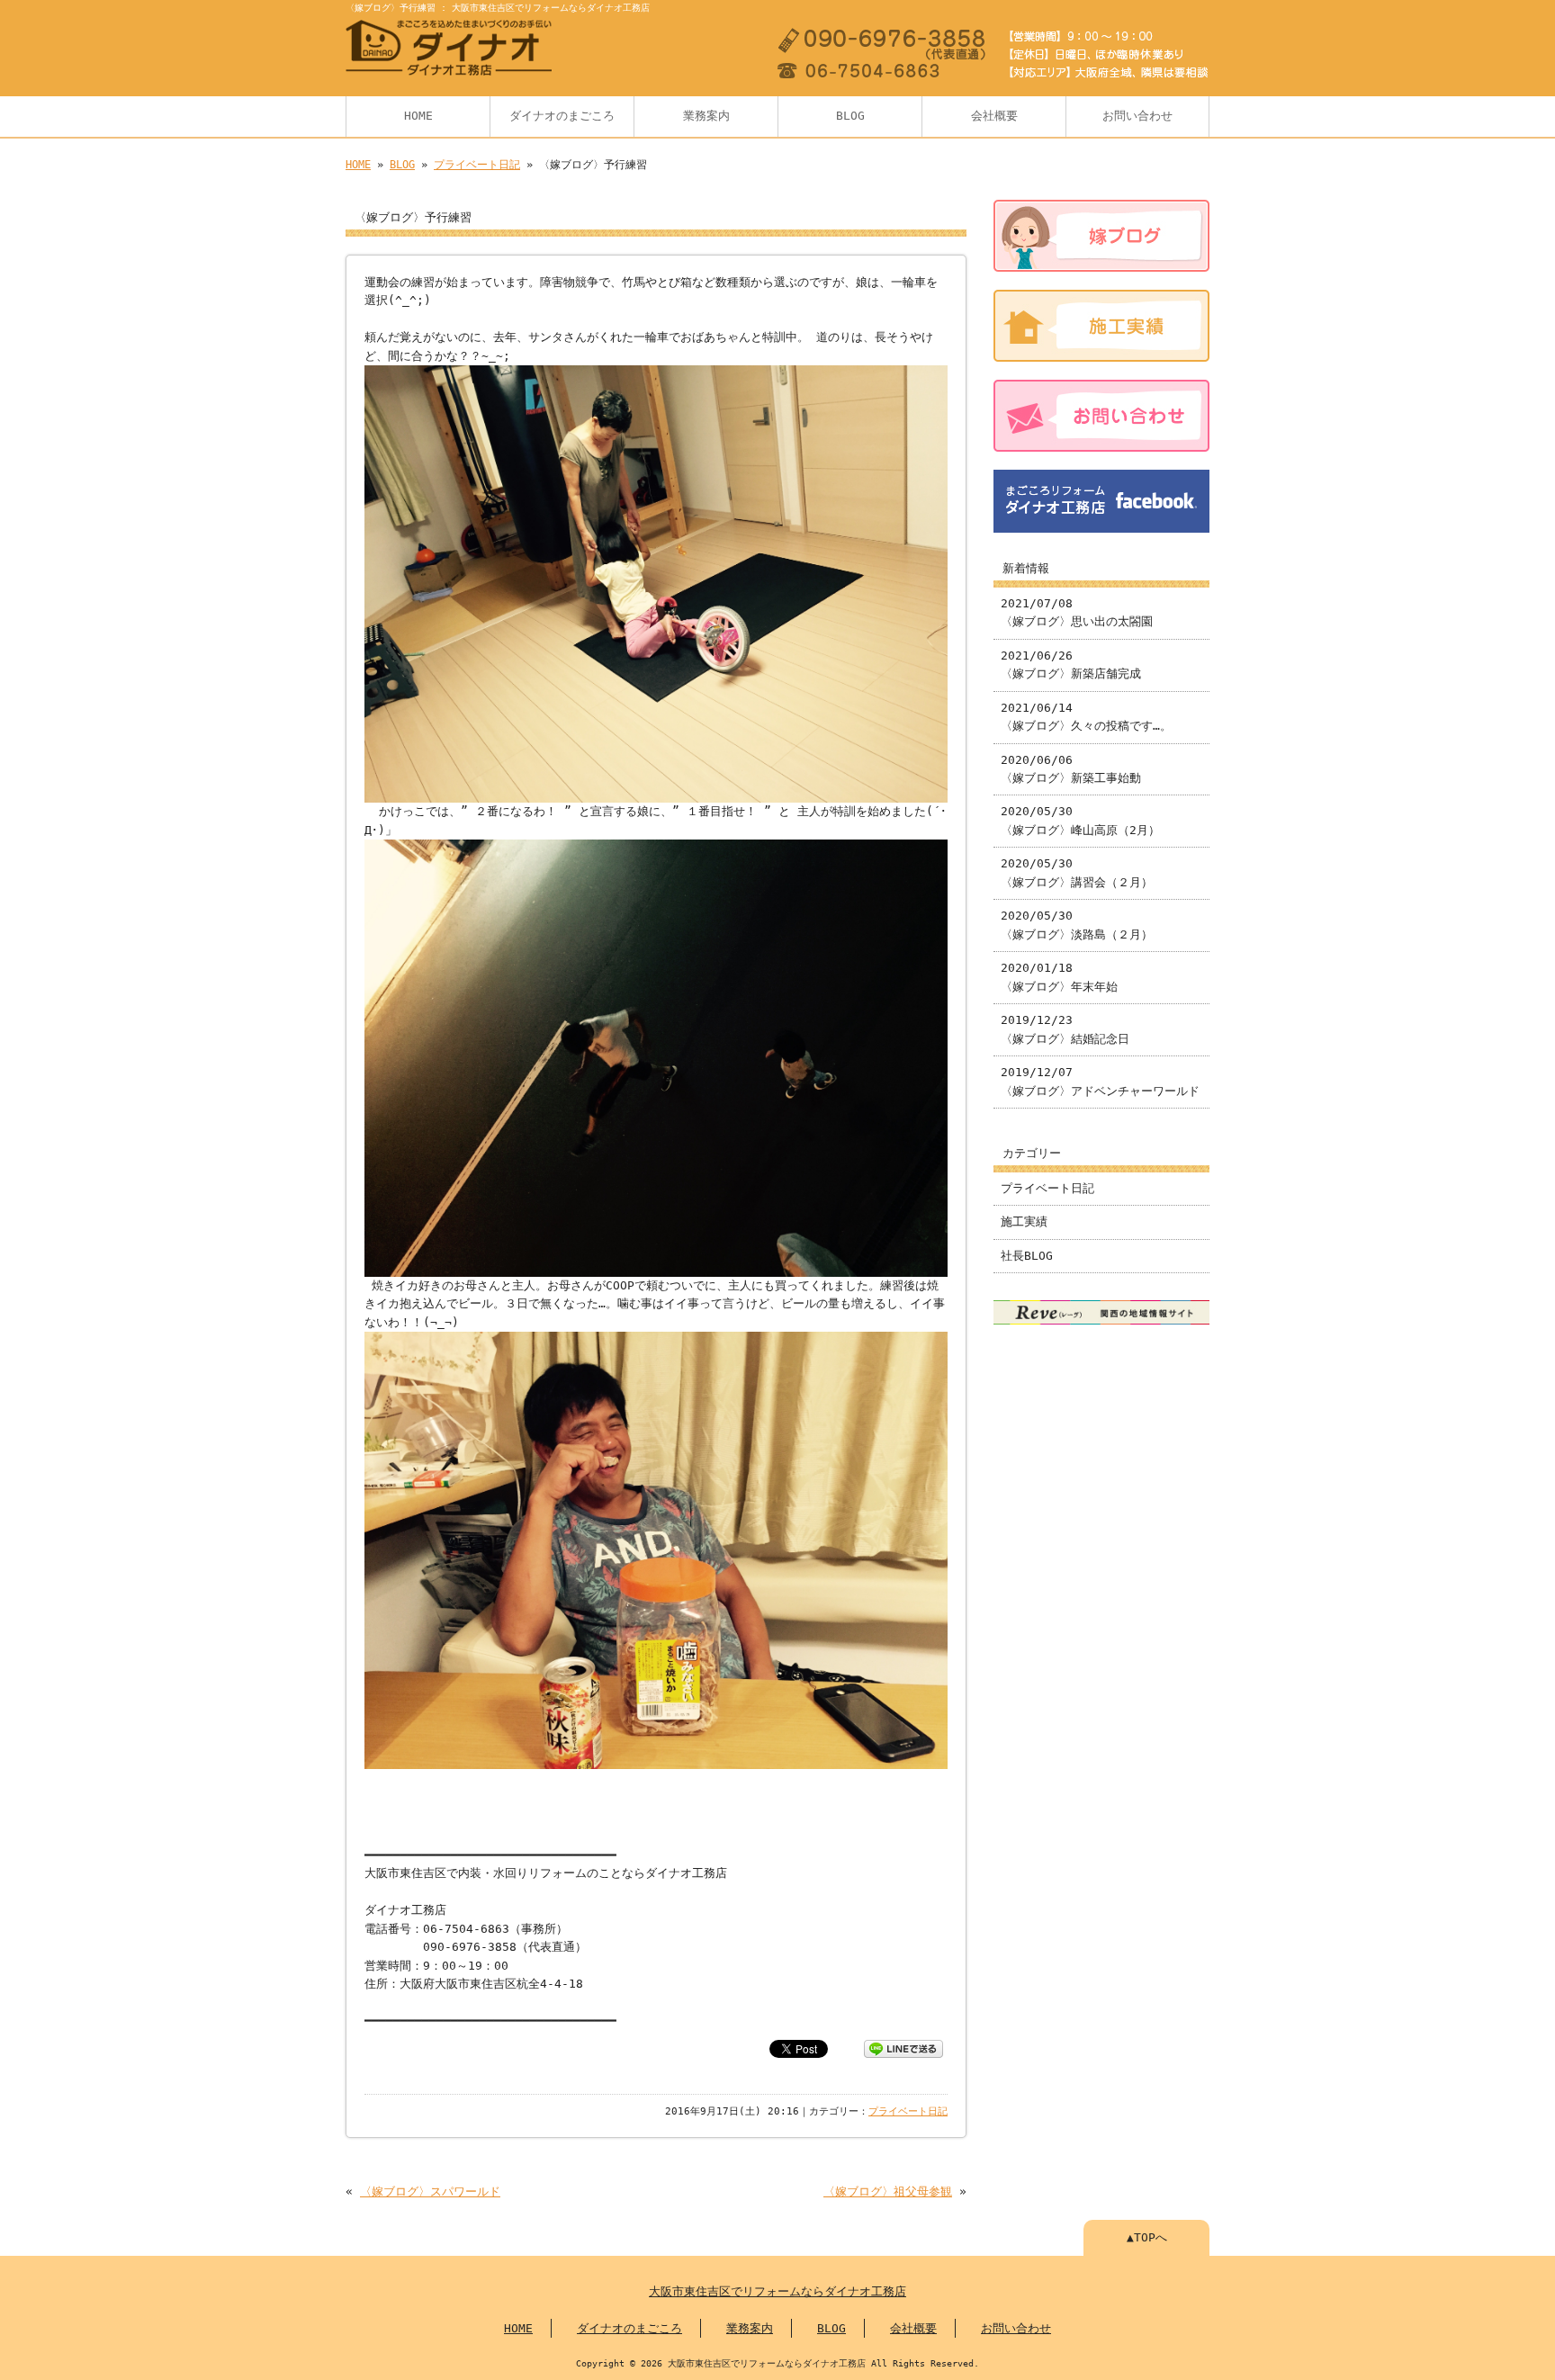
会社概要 (994, 116)
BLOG (850, 116)
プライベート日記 (477, 165)
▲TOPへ (1147, 2237)
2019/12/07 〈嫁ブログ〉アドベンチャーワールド (1100, 1081)
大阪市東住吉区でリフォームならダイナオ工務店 (777, 2291)
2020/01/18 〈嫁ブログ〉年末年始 (1059, 977)
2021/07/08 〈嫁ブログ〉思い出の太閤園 (1077, 612)
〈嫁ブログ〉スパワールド (430, 2191)
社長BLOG (1027, 1256)
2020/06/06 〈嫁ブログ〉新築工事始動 (1071, 769)
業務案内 (706, 116)
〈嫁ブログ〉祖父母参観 (888, 2191)
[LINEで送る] (903, 2048)
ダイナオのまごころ (562, 116)
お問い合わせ (1137, 116)
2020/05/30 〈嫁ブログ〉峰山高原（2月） (1080, 820)
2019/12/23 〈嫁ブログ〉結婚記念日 (1065, 1029)
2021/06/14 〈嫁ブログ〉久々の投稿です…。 (1086, 717)
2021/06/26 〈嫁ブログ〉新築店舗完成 (1071, 665)
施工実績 (1024, 1221)
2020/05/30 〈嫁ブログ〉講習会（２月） (1077, 872)
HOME (418, 116)
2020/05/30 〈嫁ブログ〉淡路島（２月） (1077, 925)
